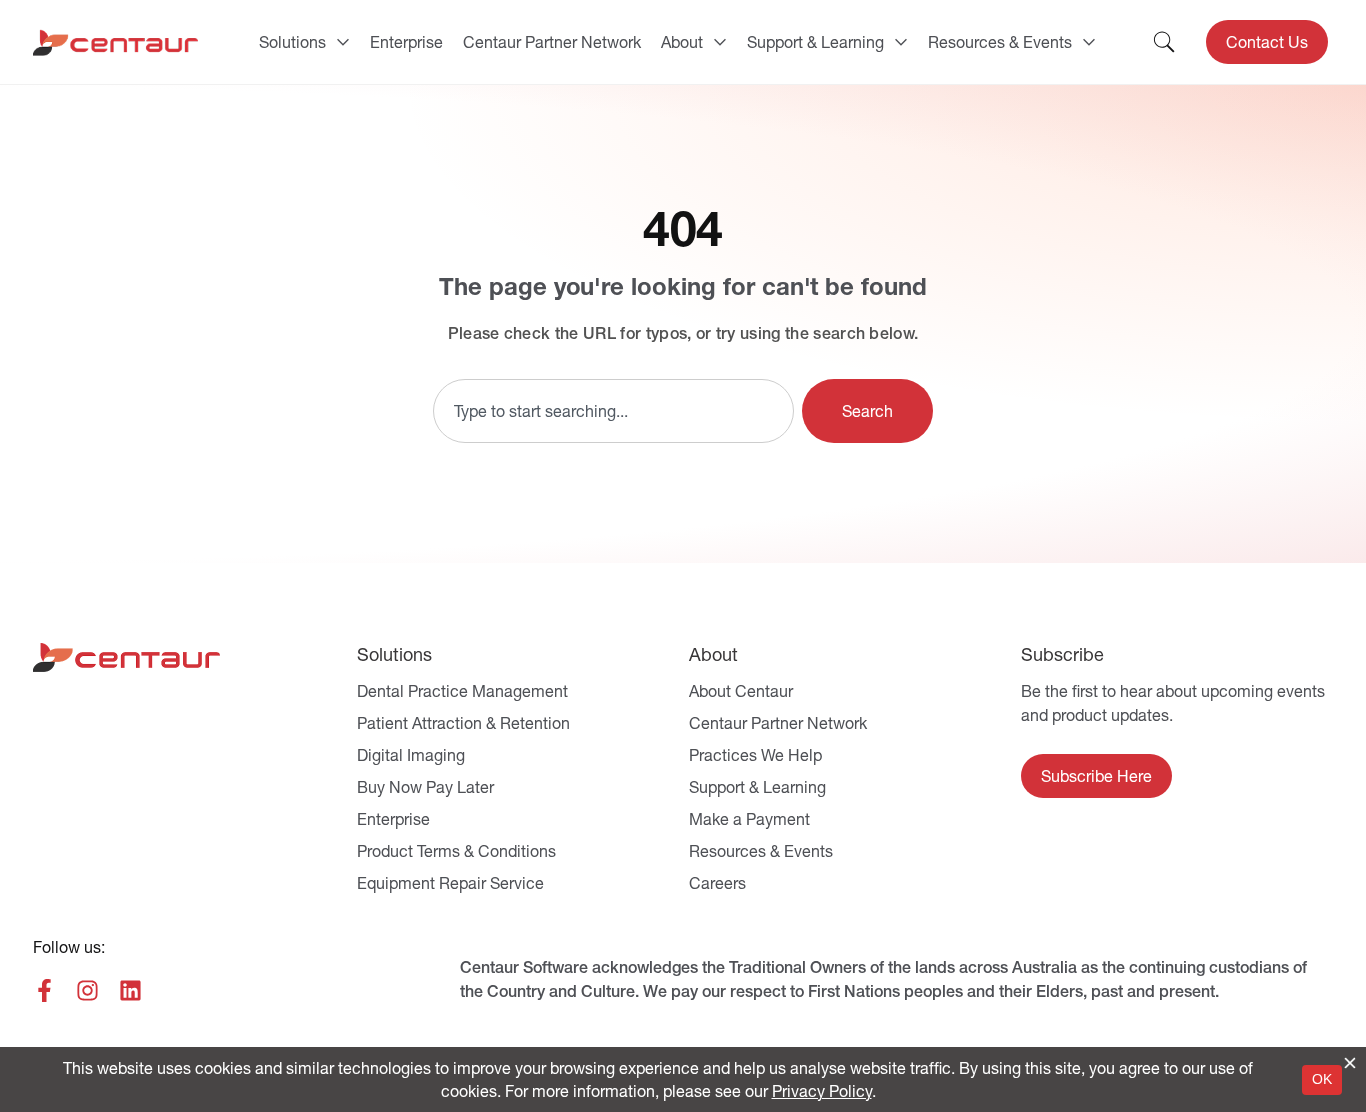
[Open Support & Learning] (901, 42)
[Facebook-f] (44, 990)
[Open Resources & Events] (1089, 42)
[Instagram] (87, 990)
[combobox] (613, 411)
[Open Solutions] (343, 42)
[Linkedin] (130, 990)
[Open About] (720, 42)
